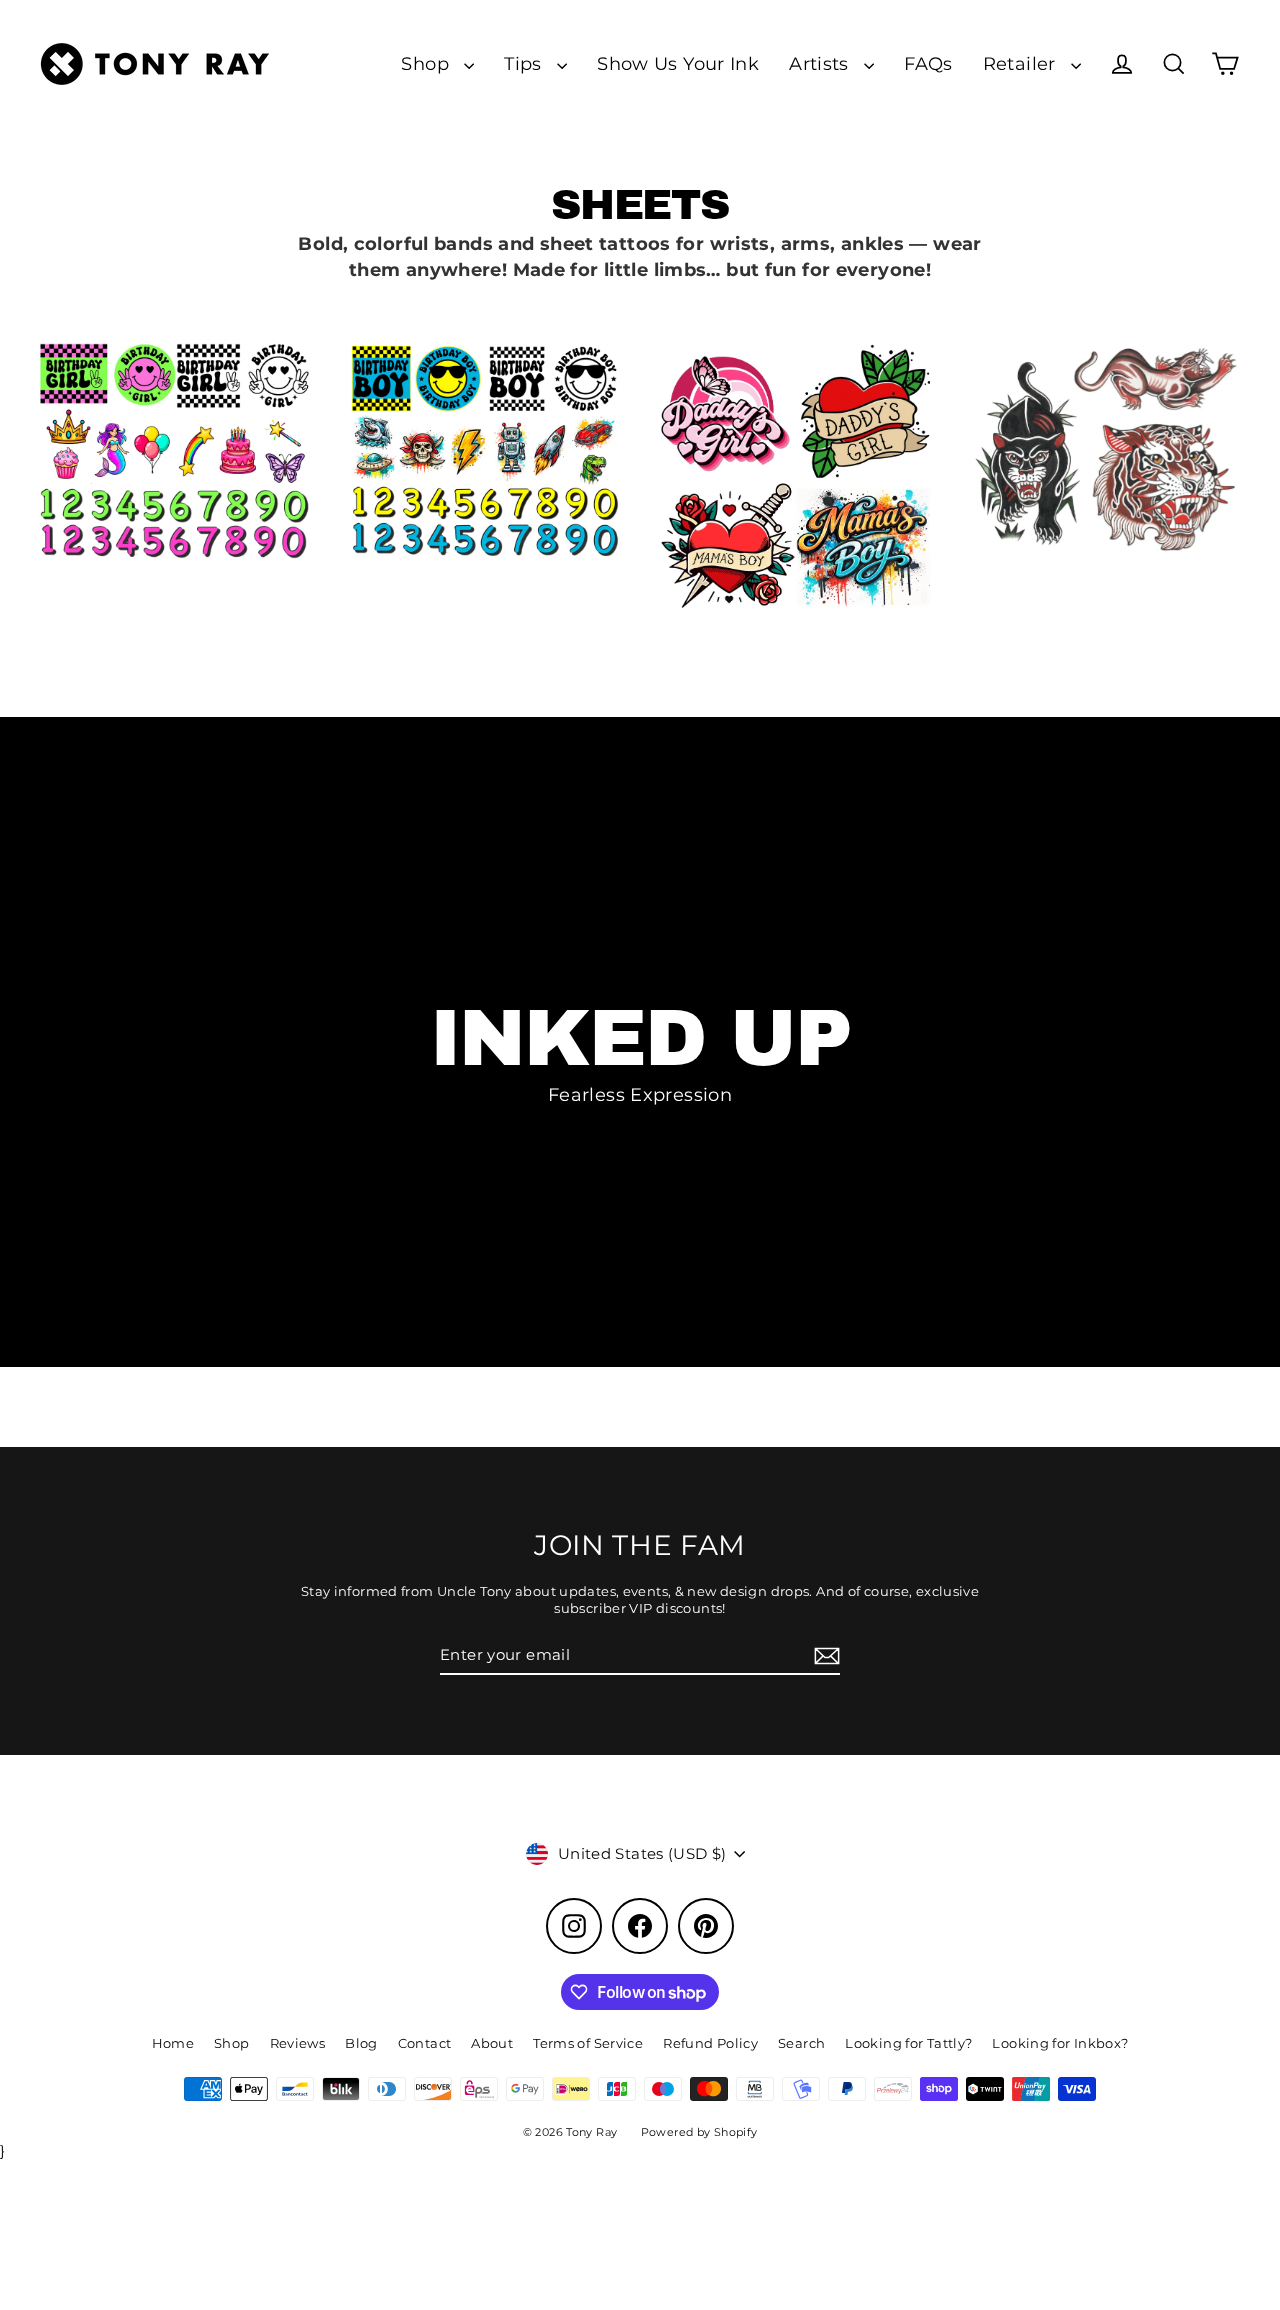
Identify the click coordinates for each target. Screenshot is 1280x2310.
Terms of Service (588, 2043)
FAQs (928, 63)
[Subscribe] (824, 1656)
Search (801, 2043)
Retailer (1022, 63)
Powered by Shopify (699, 2132)
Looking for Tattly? (908, 2043)
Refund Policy (710, 2043)
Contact (425, 2043)
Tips (525, 63)
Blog (361, 2043)
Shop (427, 63)
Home (173, 2043)
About (492, 2043)
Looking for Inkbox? (1060, 2043)
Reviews (298, 2043)
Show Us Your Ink (678, 63)
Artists (821, 63)
